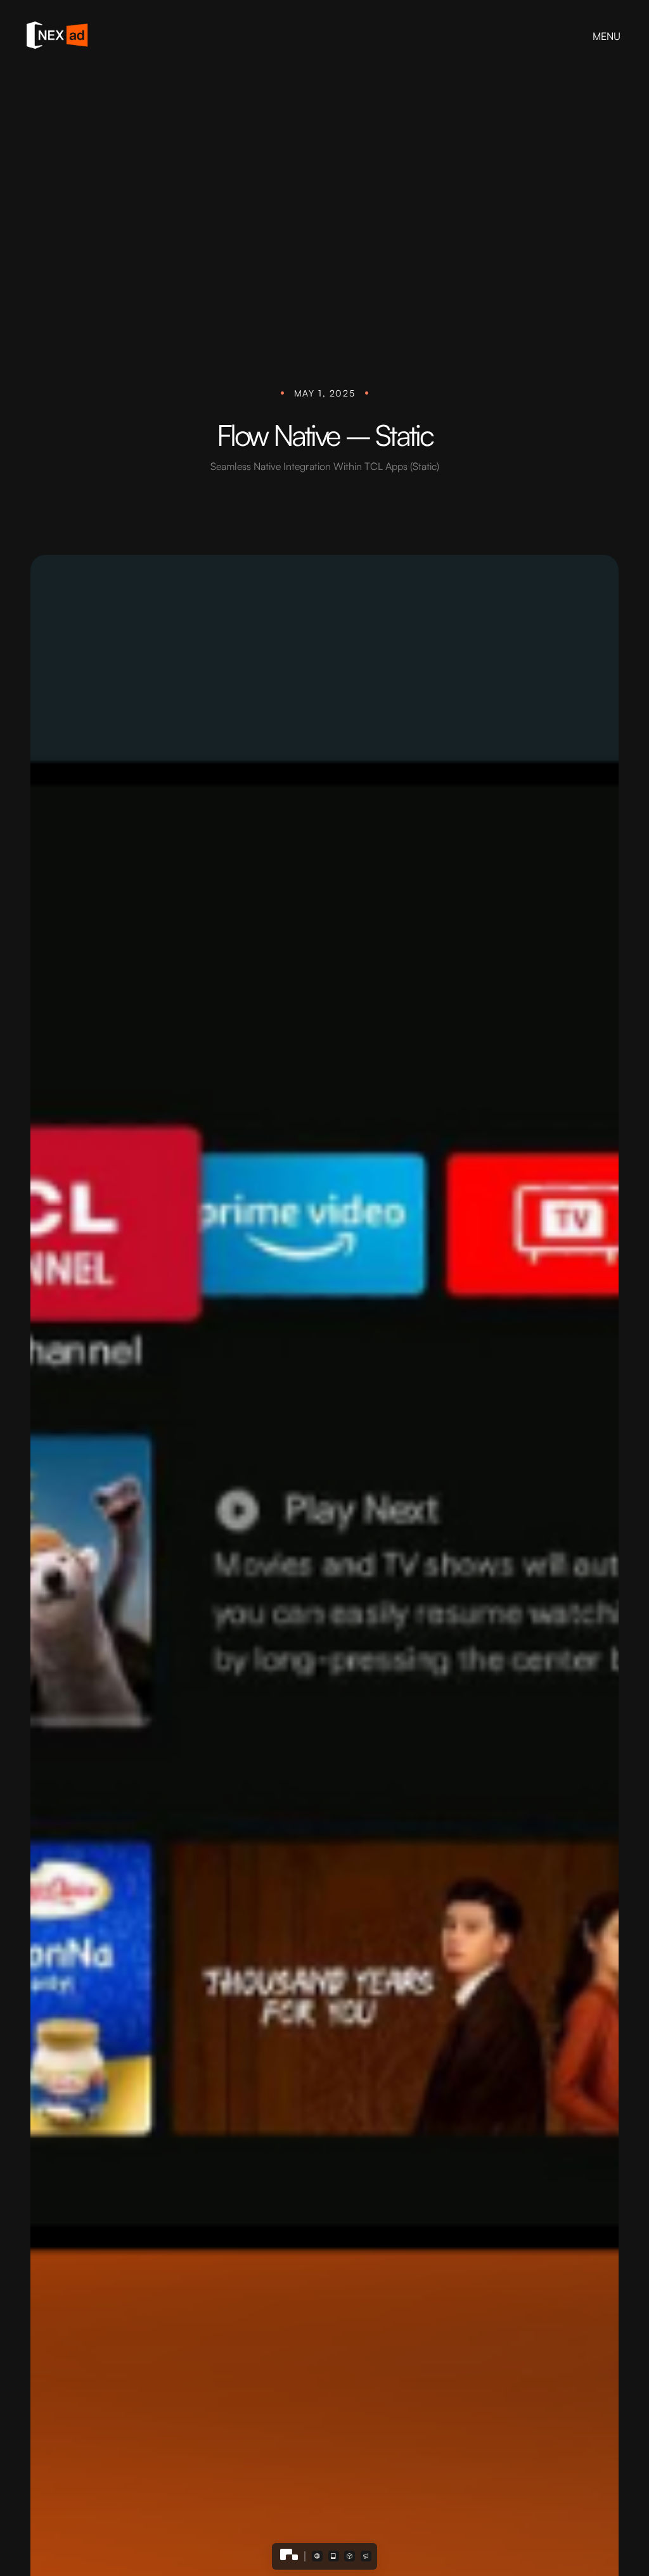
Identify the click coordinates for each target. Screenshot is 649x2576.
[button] (317, 2556)
